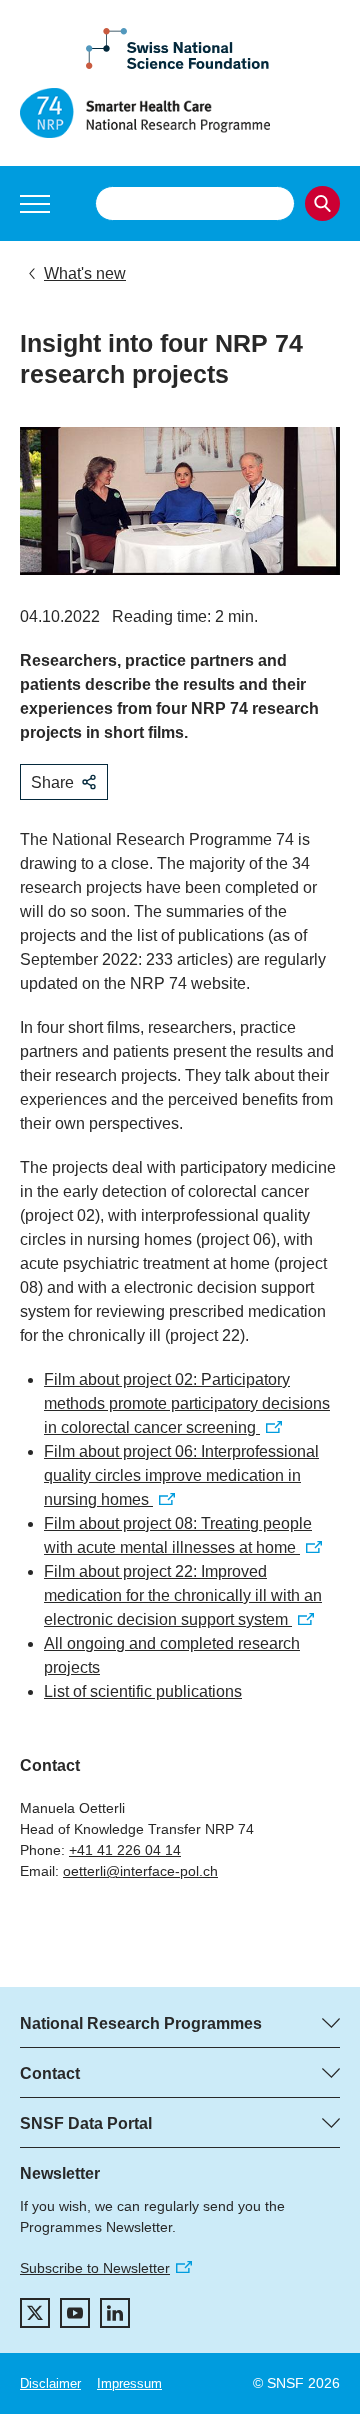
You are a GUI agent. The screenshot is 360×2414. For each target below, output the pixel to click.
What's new (85, 273)
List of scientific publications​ (143, 1691)
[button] (35, 204)
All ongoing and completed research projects (172, 1655)
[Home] (180, 113)
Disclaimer (50, 2383)
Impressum (129, 2383)
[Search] (322, 203)
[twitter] (35, 2313)
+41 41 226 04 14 (125, 1850)
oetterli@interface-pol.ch (140, 1871)
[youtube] (75, 2313)
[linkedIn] (115, 2313)
